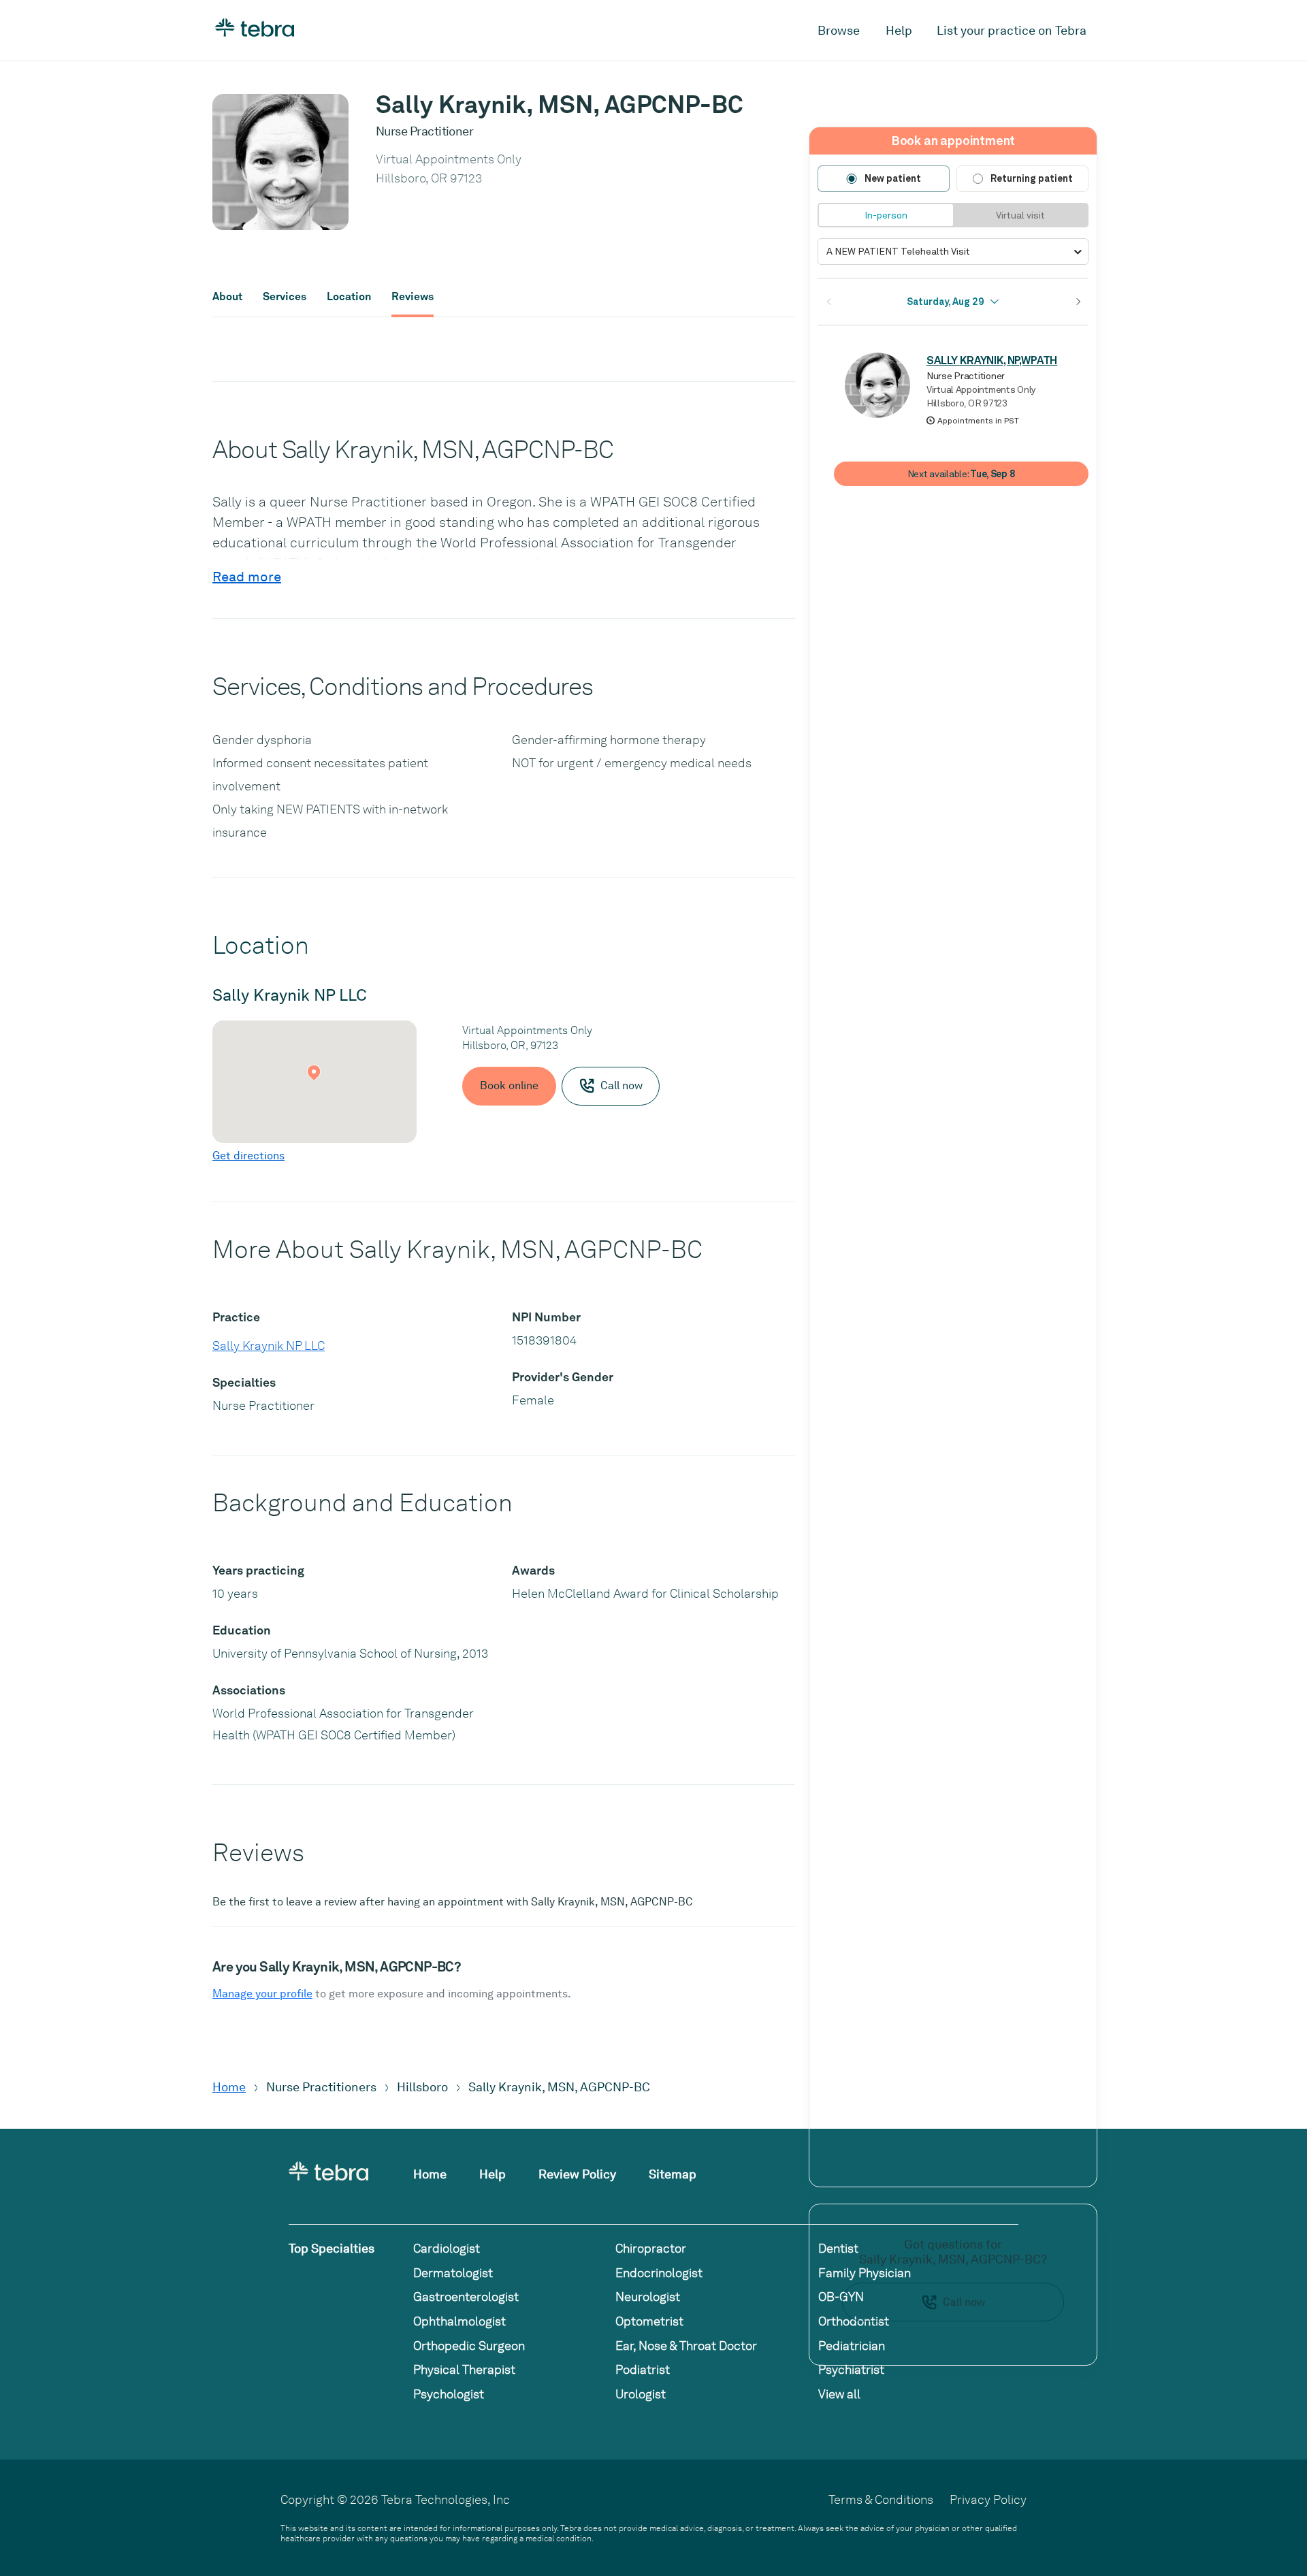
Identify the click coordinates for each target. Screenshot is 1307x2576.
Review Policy (577, 2174)
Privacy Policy (988, 2499)
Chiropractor (651, 2248)
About (227, 297)
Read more (247, 577)
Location (349, 297)
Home (229, 2087)
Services (285, 297)
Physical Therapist (464, 2369)
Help (899, 30)
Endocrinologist (659, 2273)
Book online (509, 1085)
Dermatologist (453, 2273)
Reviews (413, 297)
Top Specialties (332, 2248)
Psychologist (449, 2394)
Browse (839, 30)
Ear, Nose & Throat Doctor (686, 2346)
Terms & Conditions (881, 2499)
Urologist (641, 2394)
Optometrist (649, 2321)
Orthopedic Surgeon (469, 2346)
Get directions (248, 1156)
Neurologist (648, 2297)
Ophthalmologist (459, 2321)
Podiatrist (643, 2369)
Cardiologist (447, 2248)
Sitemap (673, 2174)
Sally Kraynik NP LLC (269, 1346)
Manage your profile (262, 1994)
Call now (964, 2302)
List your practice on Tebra (1012, 30)
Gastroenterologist (466, 2297)
